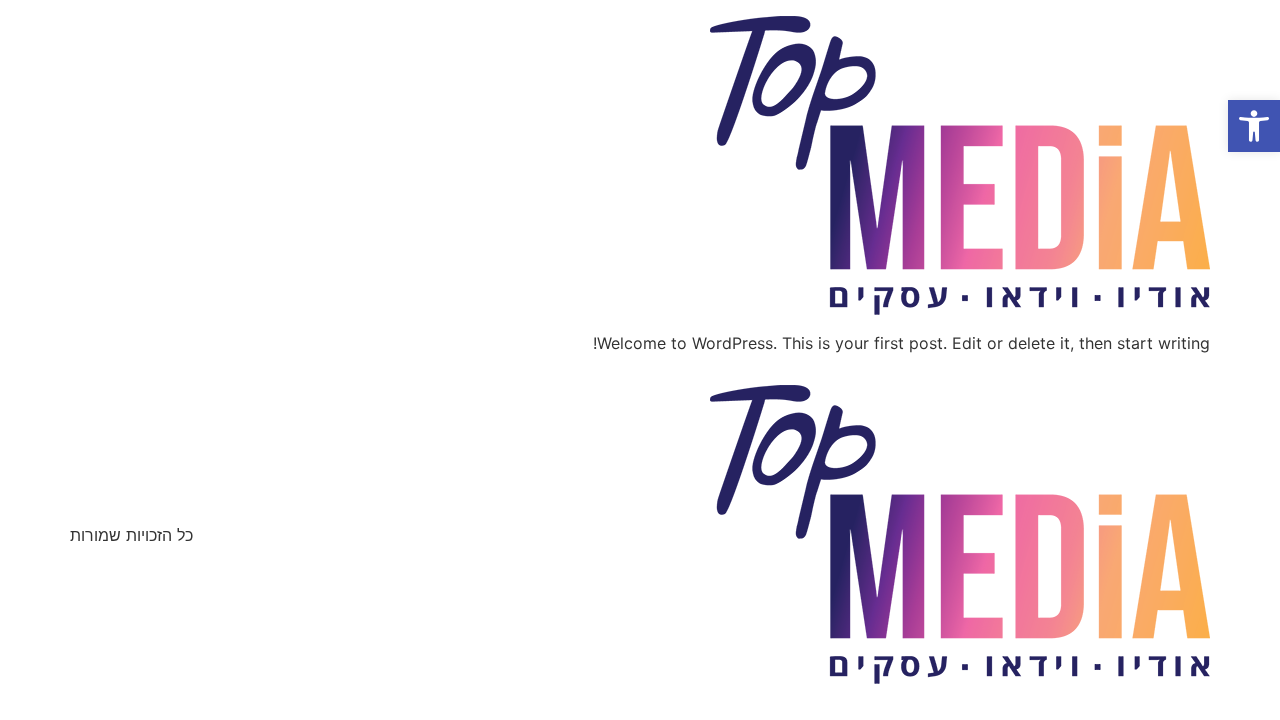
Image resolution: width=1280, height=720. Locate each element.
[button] (1254, 126)
